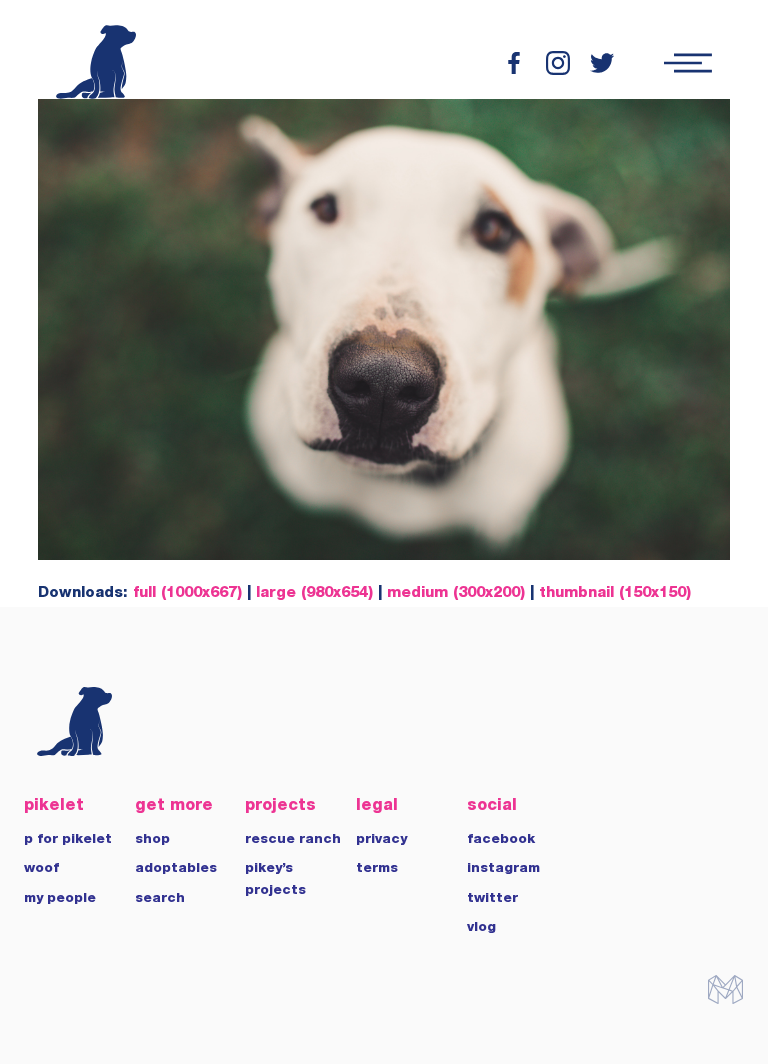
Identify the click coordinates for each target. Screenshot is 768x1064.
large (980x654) (314, 593)
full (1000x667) (187, 593)
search (160, 899)
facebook (501, 840)
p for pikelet (68, 840)
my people (60, 899)
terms (377, 869)
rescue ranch (293, 840)
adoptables (176, 869)
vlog (481, 928)
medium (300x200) (456, 593)
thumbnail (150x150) (615, 593)
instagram (503, 869)
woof (41, 869)
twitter (492, 899)
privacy (381, 840)
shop (152, 840)
